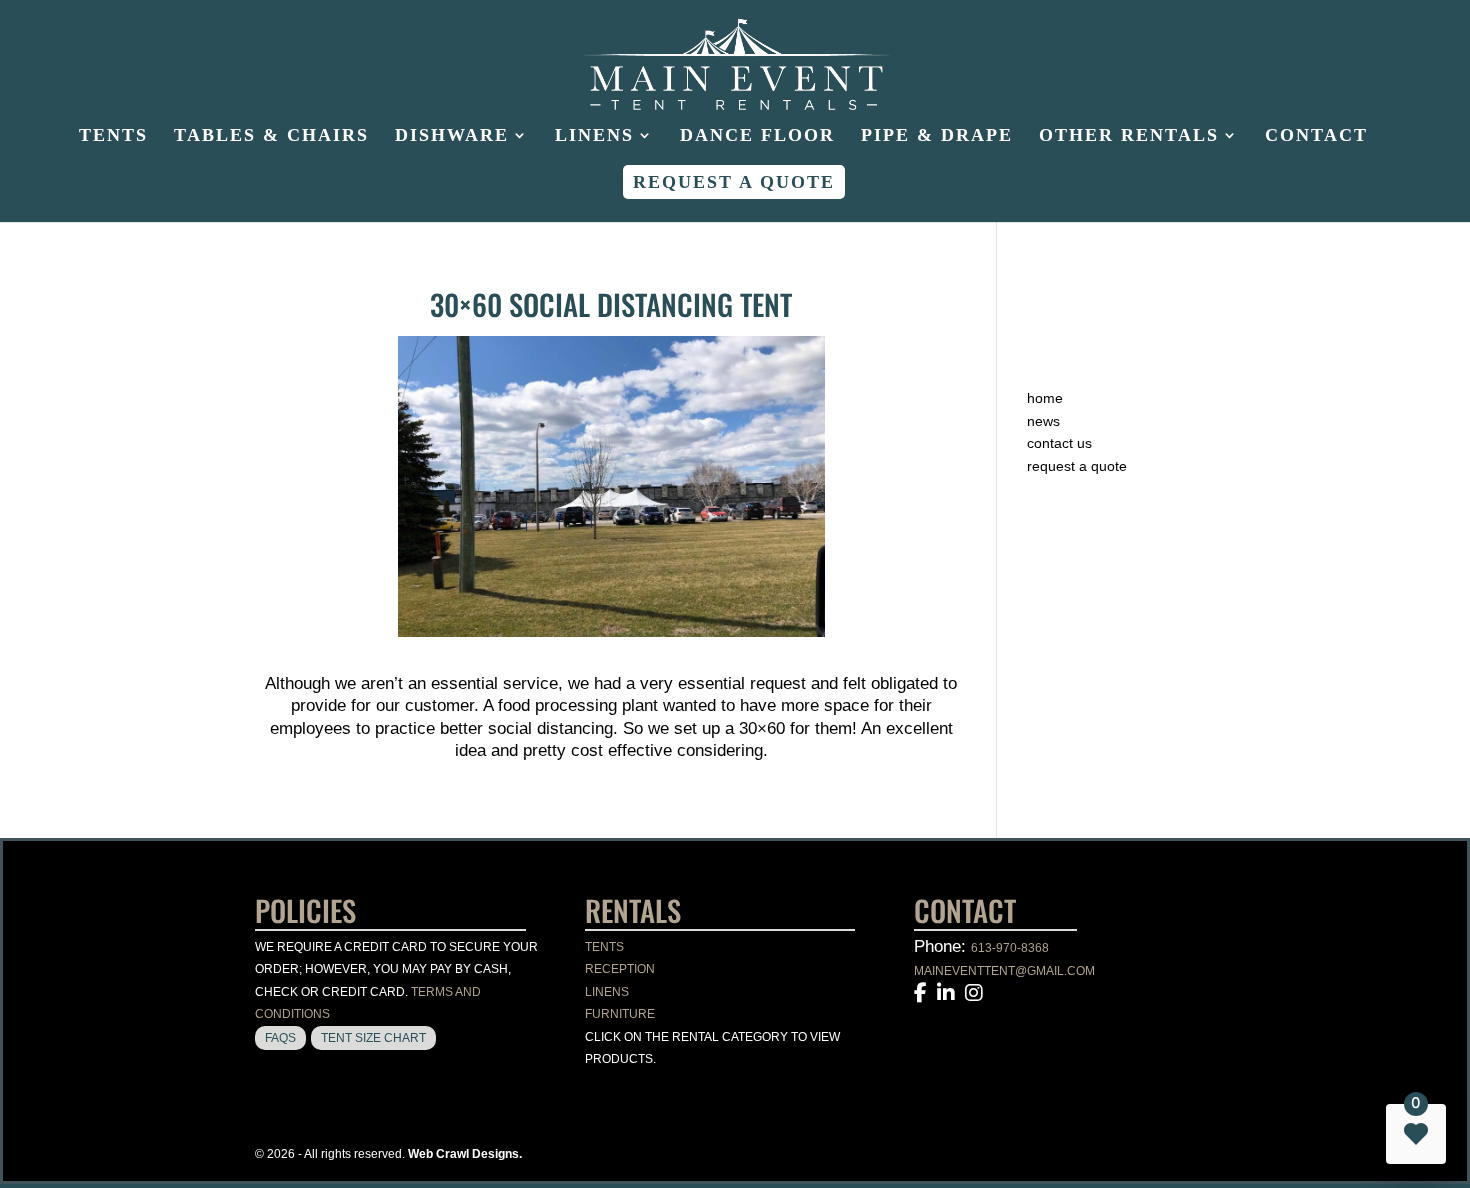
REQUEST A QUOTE (1077, 466)
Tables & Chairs (271, 136)
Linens (594, 136)
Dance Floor (757, 136)
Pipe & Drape (937, 136)
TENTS (604, 947)
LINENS (607, 992)
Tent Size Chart (373, 1038)
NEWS (1043, 421)
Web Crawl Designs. (465, 1154)
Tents (113, 136)
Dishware (452, 136)
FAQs (280, 1038)
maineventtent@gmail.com (1004, 971)
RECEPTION (620, 969)
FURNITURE (620, 1014)
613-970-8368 (1010, 948)
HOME (1045, 398)
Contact (1316, 136)
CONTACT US (1059, 443)
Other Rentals (1129, 136)
